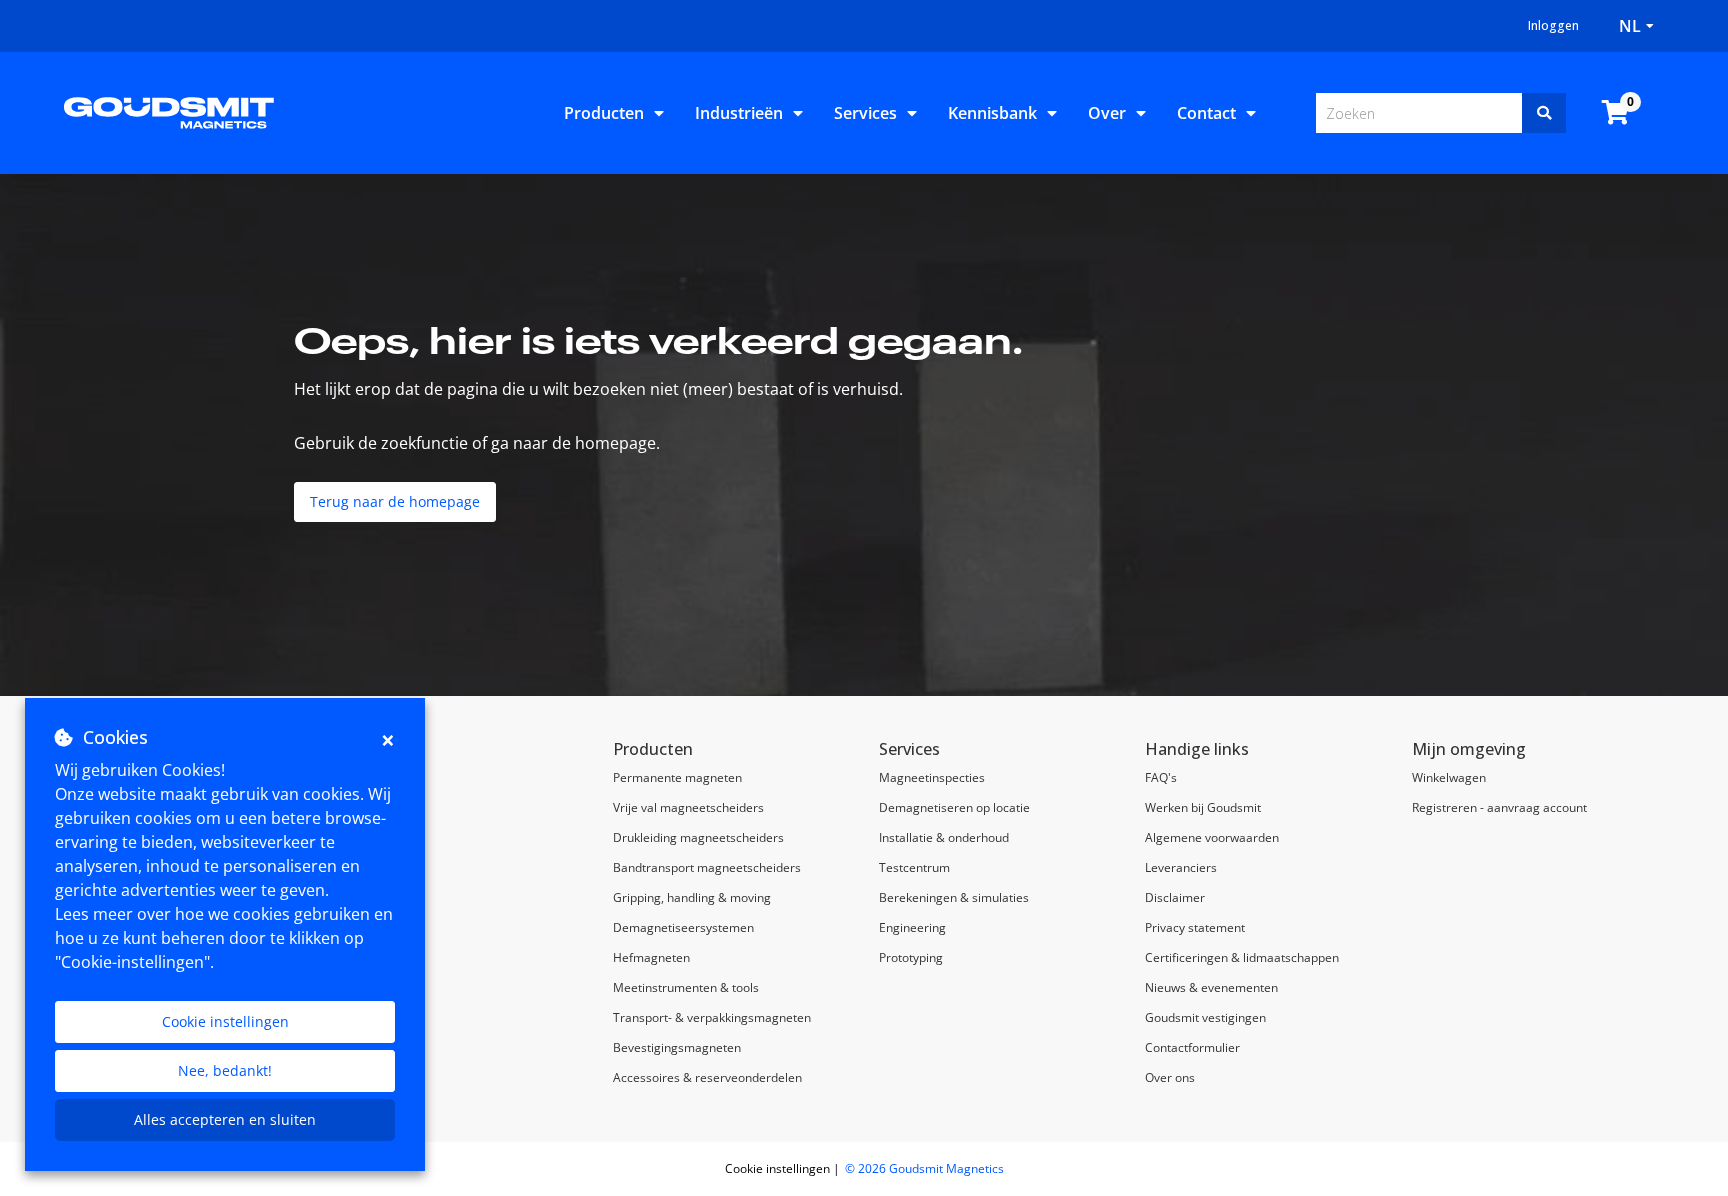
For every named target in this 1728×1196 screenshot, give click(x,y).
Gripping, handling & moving (692, 897)
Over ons (1170, 1077)
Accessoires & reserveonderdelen (707, 1077)
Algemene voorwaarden (1212, 837)
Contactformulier (1192, 1047)
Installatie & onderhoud (944, 837)
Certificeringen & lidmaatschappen (1242, 957)
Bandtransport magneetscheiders (707, 867)
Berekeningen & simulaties (954, 897)
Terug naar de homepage (395, 501)
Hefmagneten (651, 957)
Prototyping (911, 957)
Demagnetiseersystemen (683, 927)
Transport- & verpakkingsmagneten (712, 1017)
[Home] (169, 111)
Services (865, 113)
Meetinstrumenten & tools (686, 987)
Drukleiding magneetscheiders (698, 837)
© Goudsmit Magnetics (924, 1168)
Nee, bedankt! (225, 1070)
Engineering (912, 927)
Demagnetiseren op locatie (954, 807)
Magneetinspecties (932, 777)
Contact (1206, 113)
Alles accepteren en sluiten (225, 1119)
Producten (604, 113)
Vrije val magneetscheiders (688, 807)
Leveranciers (1181, 867)
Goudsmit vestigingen (1205, 1017)
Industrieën (739, 113)
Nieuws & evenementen (1211, 987)
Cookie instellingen (225, 1021)
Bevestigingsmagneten (677, 1047)
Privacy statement (1195, 927)
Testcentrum (914, 867)
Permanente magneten (677, 777)
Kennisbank (992, 113)
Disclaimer (1175, 897)
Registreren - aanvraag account (1499, 807)
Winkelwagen (1449, 777)
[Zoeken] (1544, 113)
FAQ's (1161, 777)
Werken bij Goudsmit (1203, 807)
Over (1107, 113)
